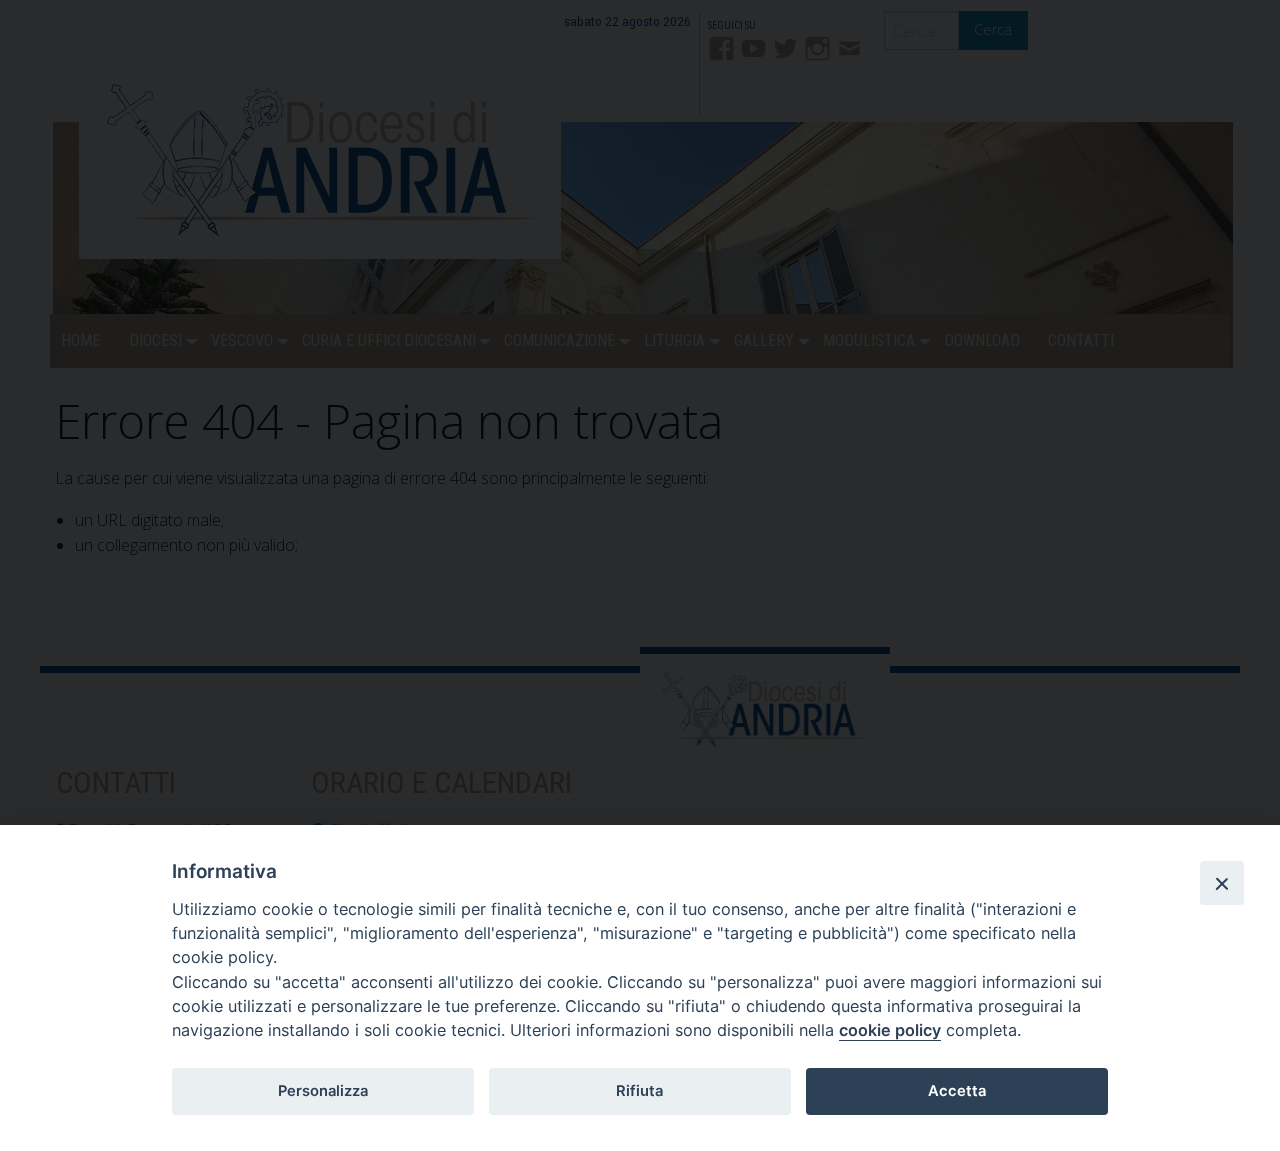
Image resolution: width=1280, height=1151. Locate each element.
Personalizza (323, 1091)
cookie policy (890, 1030)
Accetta (957, 1091)
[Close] (1222, 883)
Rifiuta (639, 1091)
